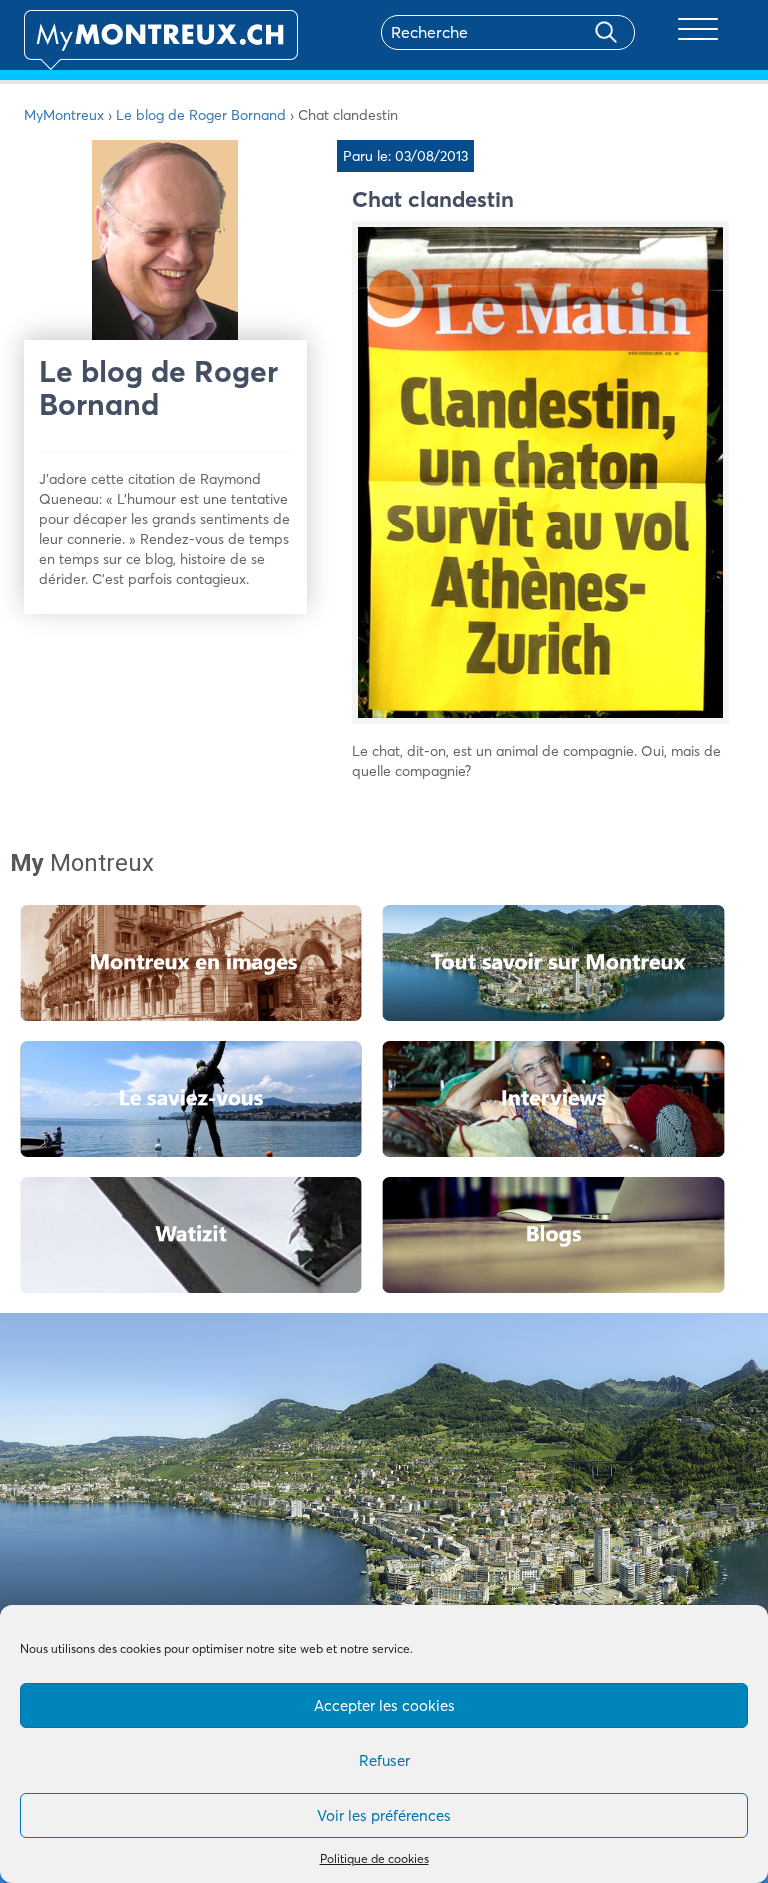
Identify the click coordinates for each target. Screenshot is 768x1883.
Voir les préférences (384, 1815)
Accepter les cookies (384, 1705)
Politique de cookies (374, 1858)
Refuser (384, 1760)
